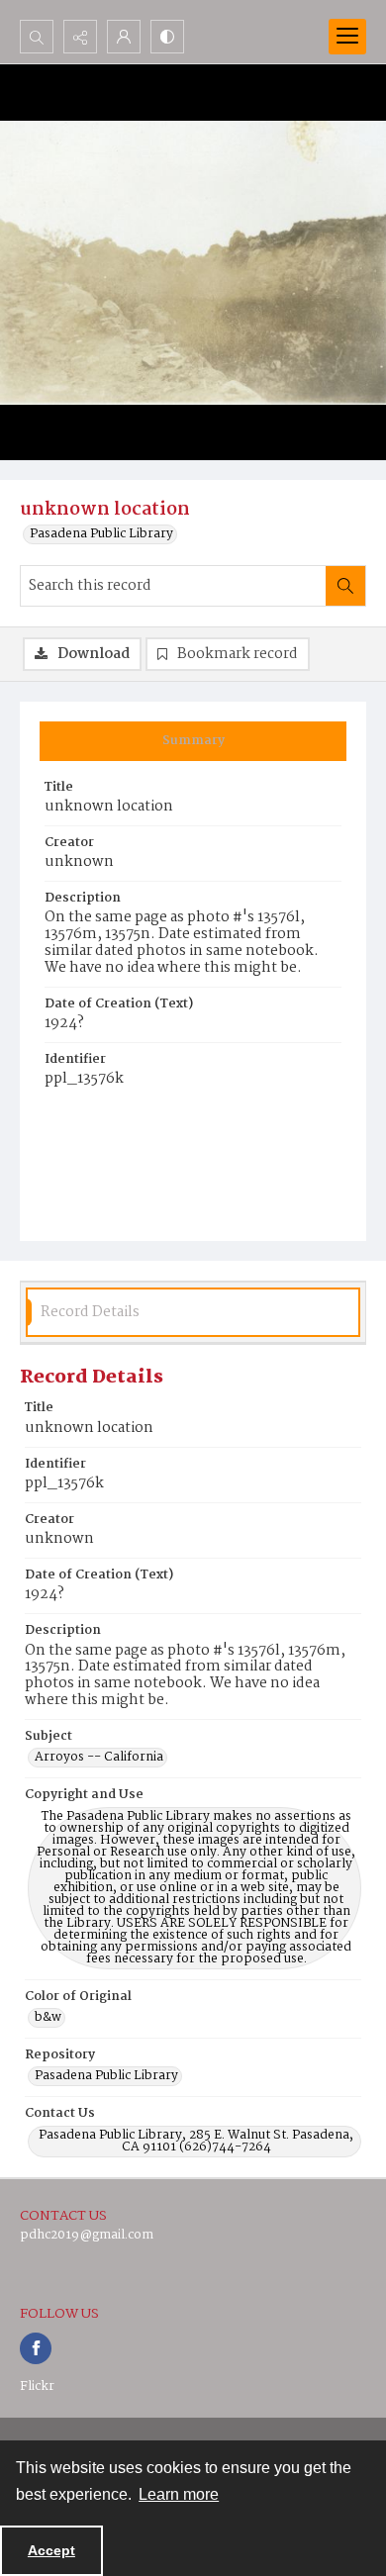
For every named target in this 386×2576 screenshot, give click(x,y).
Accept (51, 2550)
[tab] (193, 741)
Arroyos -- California (99, 1758)
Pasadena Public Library (101, 534)
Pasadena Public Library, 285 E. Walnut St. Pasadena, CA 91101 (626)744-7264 (196, 2142)
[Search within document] (345, 586)
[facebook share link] (36, 2348)
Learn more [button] (179, 2494)
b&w (48, 2018)
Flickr (37, 2386)
